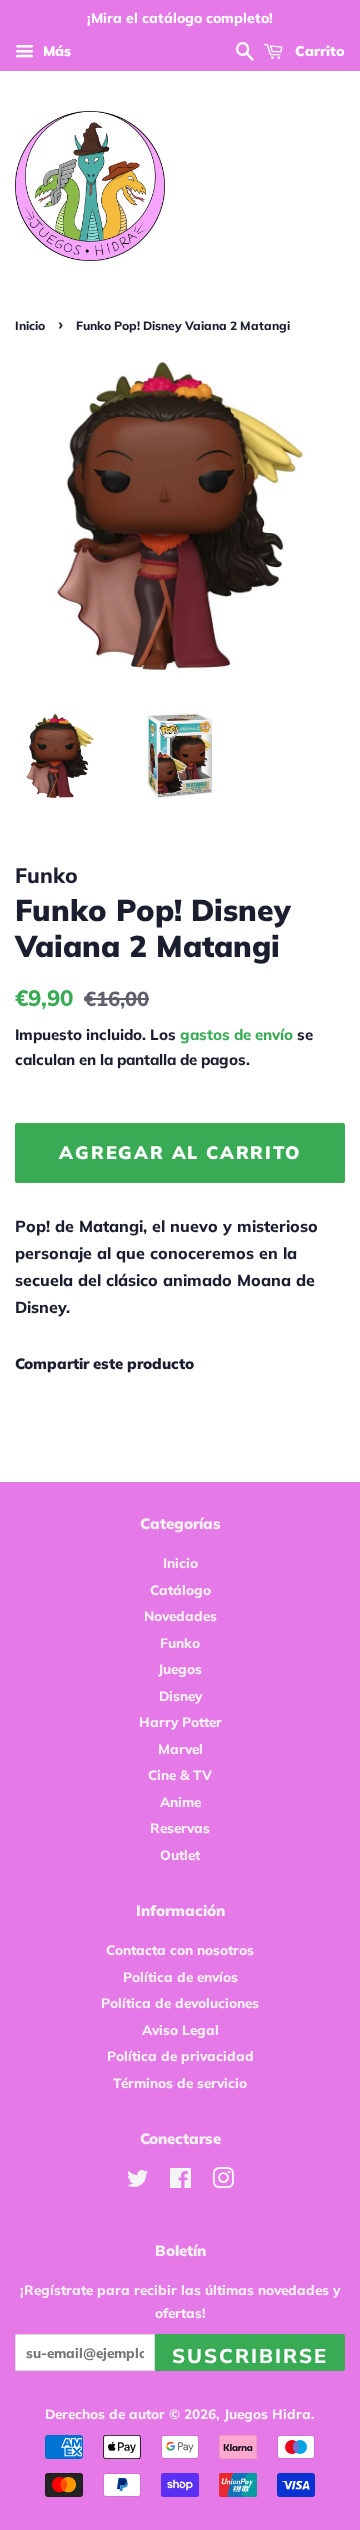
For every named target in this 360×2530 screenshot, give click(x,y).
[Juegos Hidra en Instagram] (223, 2181)
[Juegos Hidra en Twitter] (138, 2181)
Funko (180, 1642)
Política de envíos (180, 1976)
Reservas (180, 1827)
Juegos (180, 1668)
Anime (180, 1801)
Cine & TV (180, 1774)
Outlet (180, 1854)
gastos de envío (236, 1034)
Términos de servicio (180, 2082)
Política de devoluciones (180, 2002)
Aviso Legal (180, 2029)
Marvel (180, 1748)
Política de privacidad (180, 2055)
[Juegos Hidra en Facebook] (180, 2181)
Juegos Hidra (267, 2413)
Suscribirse (250, 2355)
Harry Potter (180, 1721)
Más (55, 51)
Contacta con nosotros (180, 1949)
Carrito (318, 51)
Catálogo (180, 1589)
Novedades (180, 1615)
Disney (180, 1695)
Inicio (30, 325)
